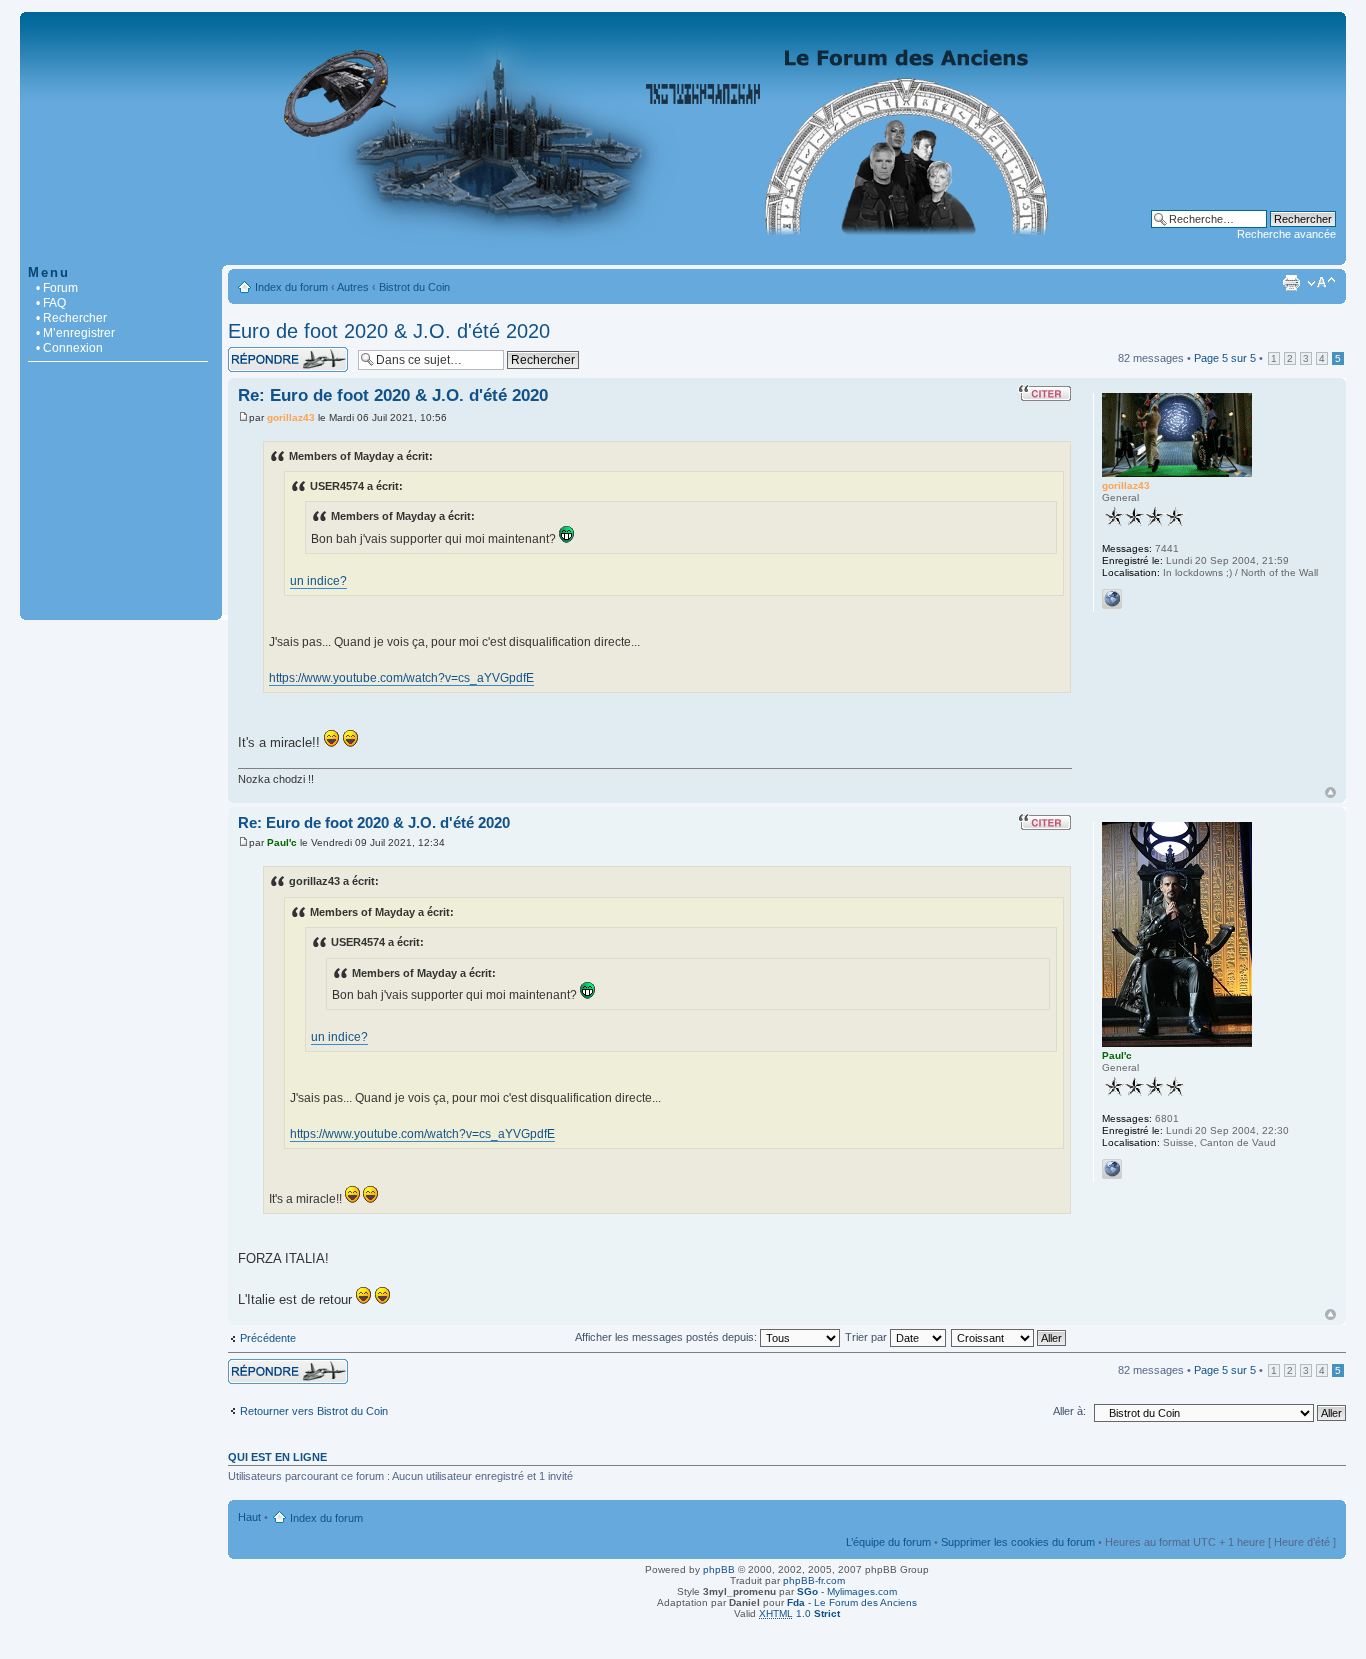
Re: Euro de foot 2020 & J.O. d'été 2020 (393, 395)
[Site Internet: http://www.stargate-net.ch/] (1112, 599)
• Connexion (69, 348)
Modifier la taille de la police (1321, 283)
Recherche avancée (1286, 234)
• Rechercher (71, 318)
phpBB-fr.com (814, 1580)
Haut (1330, 792)
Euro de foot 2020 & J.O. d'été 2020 (389, 331)
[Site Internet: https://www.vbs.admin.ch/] (1112, 1169)
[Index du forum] (683, 254)
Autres (353, 287)
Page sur (1225, 358)
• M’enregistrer (75, 333)
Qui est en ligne (277, 1457)
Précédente (268, 1338)
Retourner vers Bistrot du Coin (314, 1411)
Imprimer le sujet (1291, 283)
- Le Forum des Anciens (852, 1602)
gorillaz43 (291, 417)
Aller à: (1069, 1411)
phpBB (719, 1569)
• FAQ (51, 303)
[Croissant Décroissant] (1009, 1337)
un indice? (318, 581)
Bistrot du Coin (414, 287)
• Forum (57, 288)
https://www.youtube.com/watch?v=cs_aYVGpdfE (401, 678)
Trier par (867, 1337)
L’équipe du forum (888, 1542)
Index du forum (291, 287)
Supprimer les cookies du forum (1018, 1542)
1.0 (799, 1613)
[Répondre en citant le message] (1045, 393)
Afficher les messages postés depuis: (667, 1337)
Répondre (252, 353)
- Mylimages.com (847, 1591)
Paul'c (282, 842)
